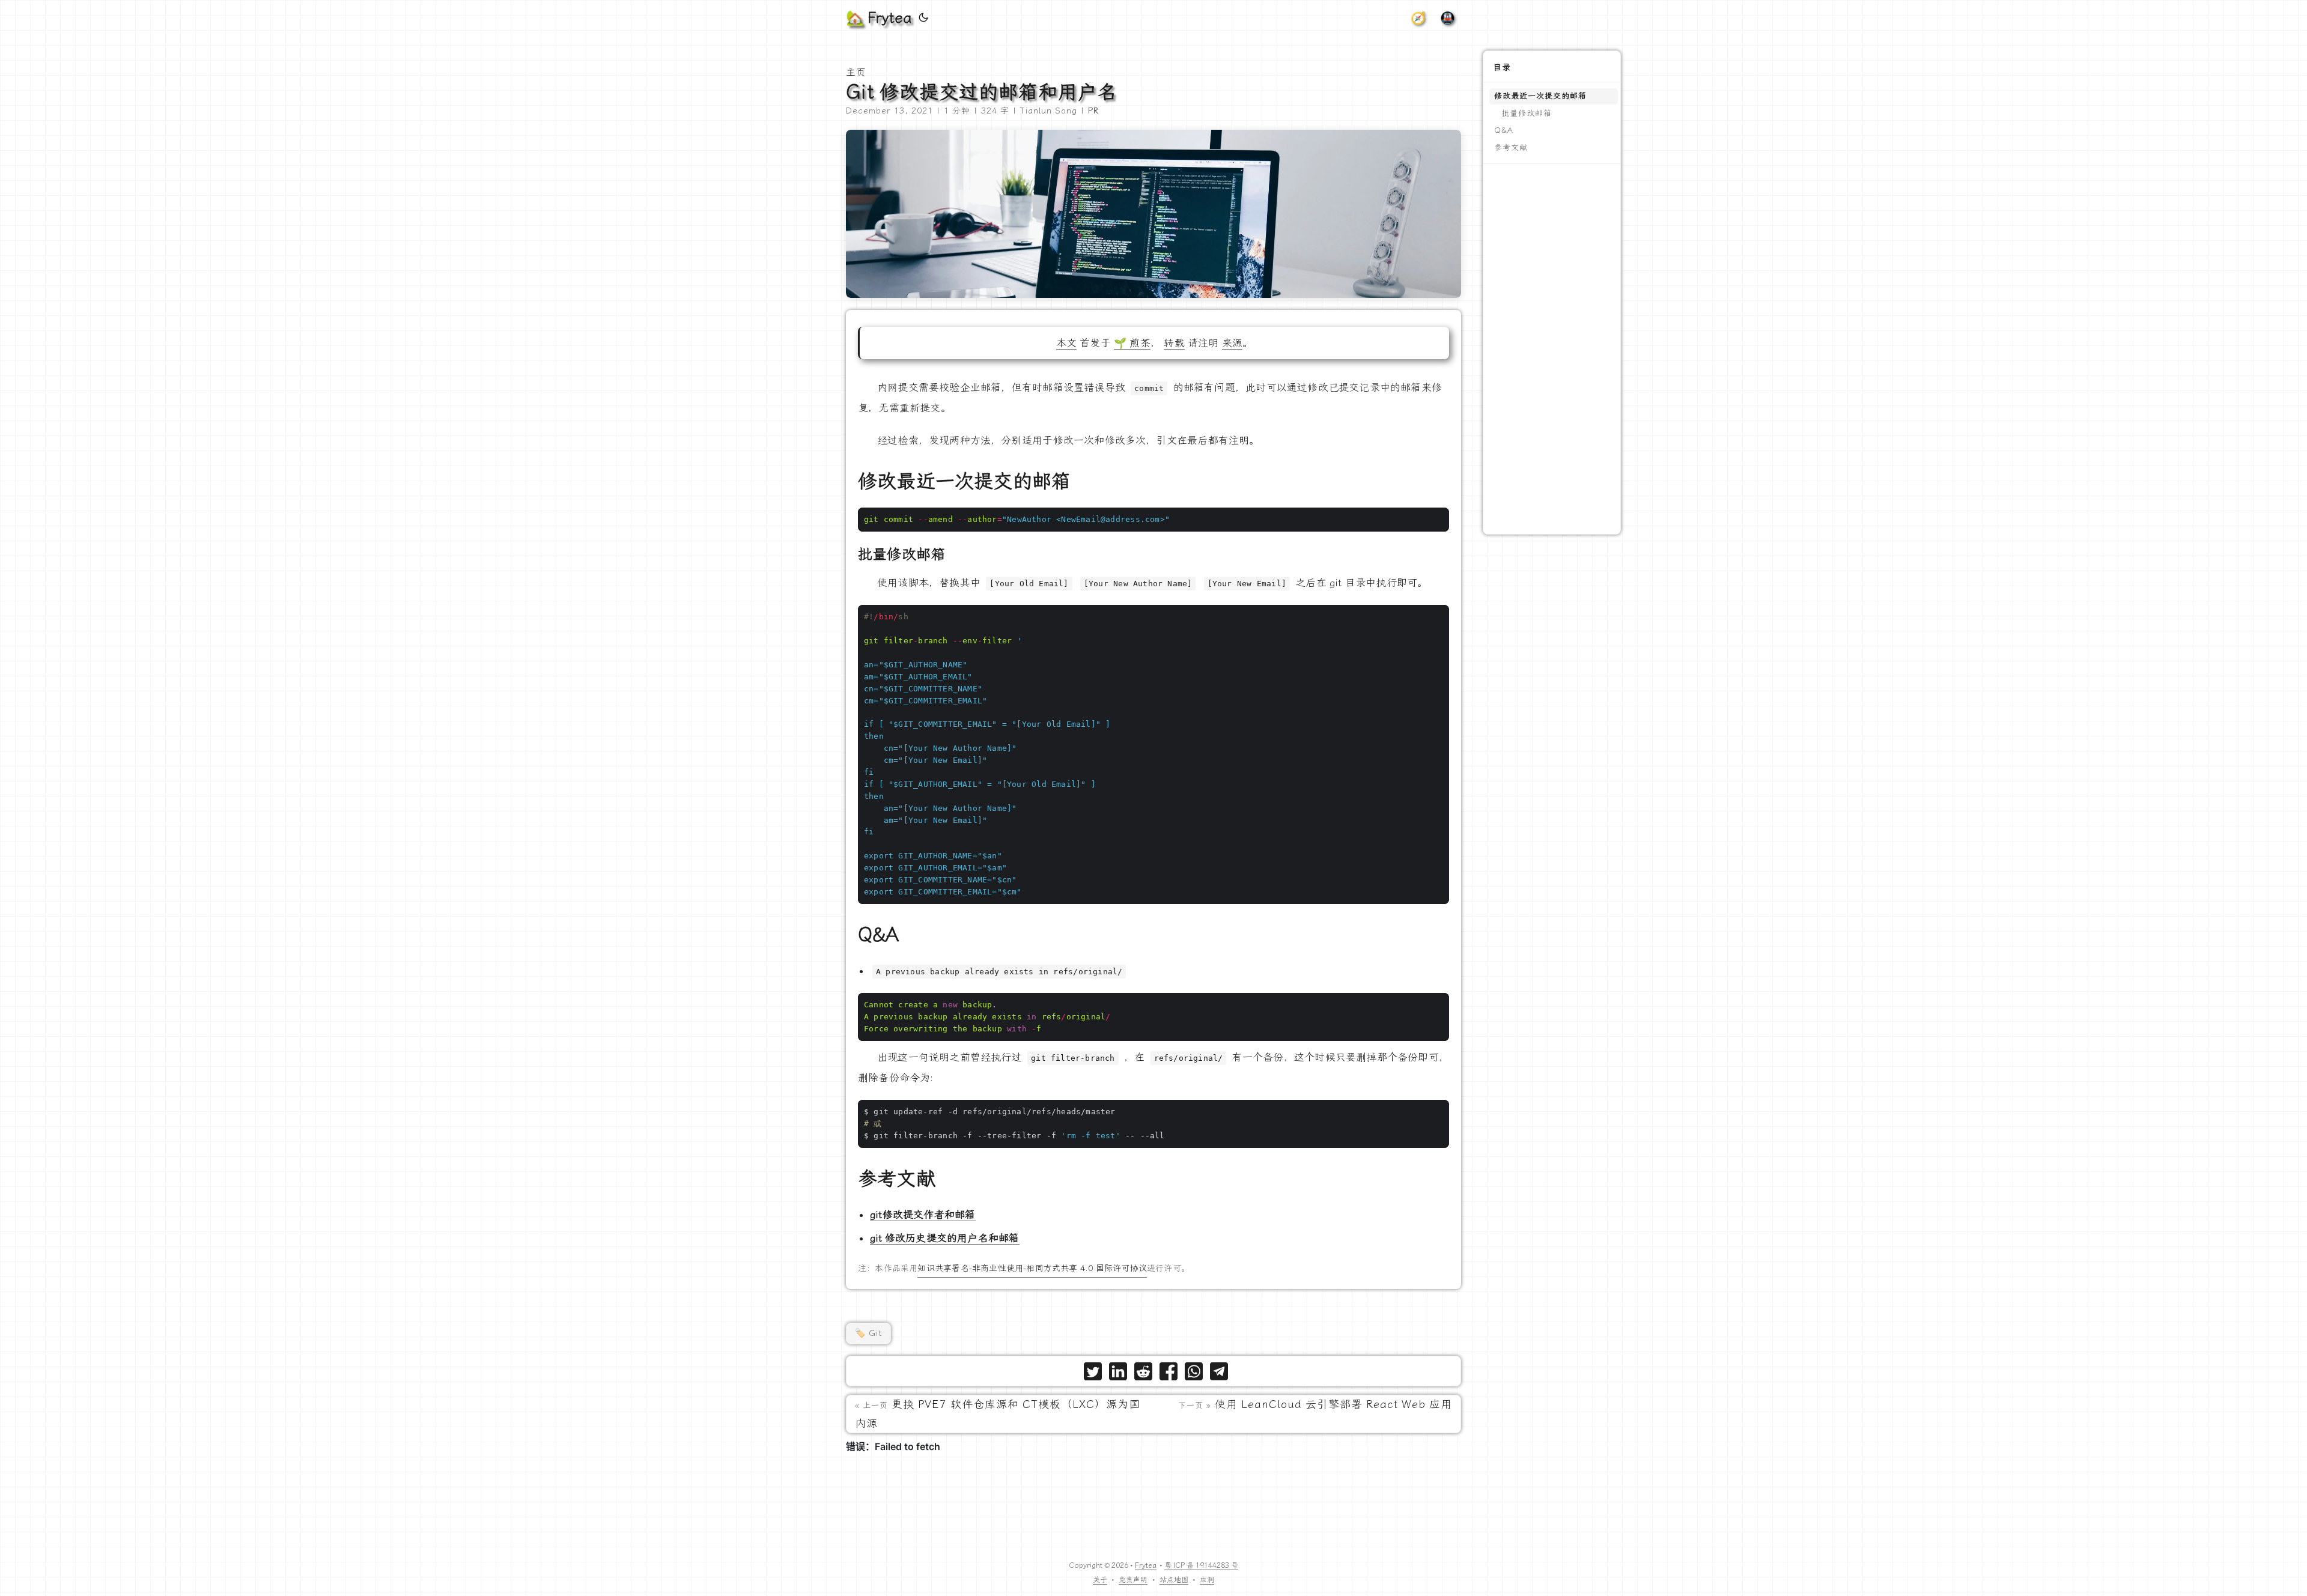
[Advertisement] (1552, 349)
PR (1093, 111)
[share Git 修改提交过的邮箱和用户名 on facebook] (1169, 1374)
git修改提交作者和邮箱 (923, 1215)
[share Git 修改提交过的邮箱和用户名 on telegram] (1219, 1374)
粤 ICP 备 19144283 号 (1201, 1565)
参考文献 (1511, 147)
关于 (1100, 1580)
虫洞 (1207, 1580)
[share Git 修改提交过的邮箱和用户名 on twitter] (1093, 1374)
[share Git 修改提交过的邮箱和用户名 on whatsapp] (1194, 1374)
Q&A (1504, 130)
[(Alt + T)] (923, 18)
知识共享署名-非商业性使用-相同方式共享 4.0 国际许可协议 (1032, 1268)
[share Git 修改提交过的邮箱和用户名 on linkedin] (1118, 1374)
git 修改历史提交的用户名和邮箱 (945, 1238)
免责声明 (1133, 1580)
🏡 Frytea (879, 18)
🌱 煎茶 (1132, 343)
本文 (1066, 343)
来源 (1232, 343)
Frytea (1146, 1565)
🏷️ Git (868, 1333)
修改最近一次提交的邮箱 (1540, 96)
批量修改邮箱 (1527, 113)
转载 (1174, 343)
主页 (856, 72)
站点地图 (1174, 1580)
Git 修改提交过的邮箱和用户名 (982, 92)
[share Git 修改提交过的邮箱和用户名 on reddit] (1143, 1374)
